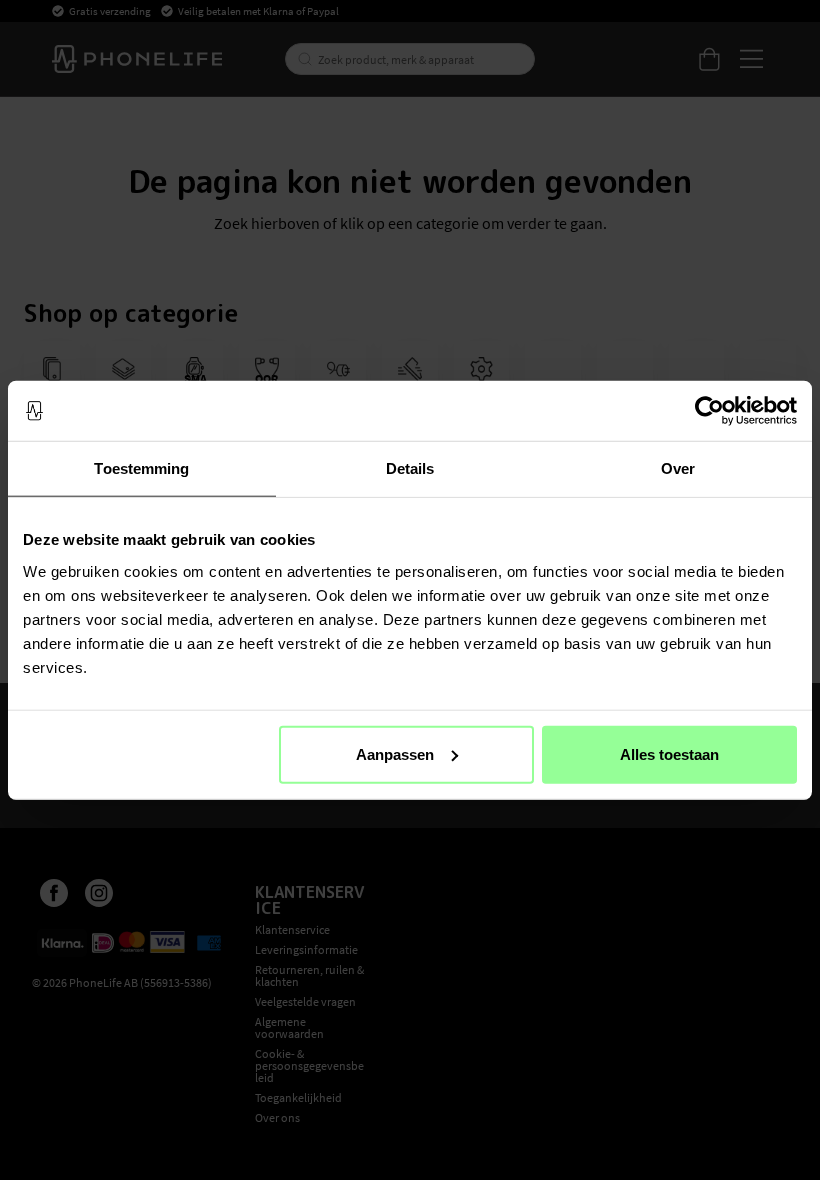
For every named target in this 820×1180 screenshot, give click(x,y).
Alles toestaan (669, 753)
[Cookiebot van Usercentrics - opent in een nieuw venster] (709, 411)
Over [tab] (678, 468)
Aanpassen (395, 753)
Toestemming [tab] (141, 468)
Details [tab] (410, 468)
